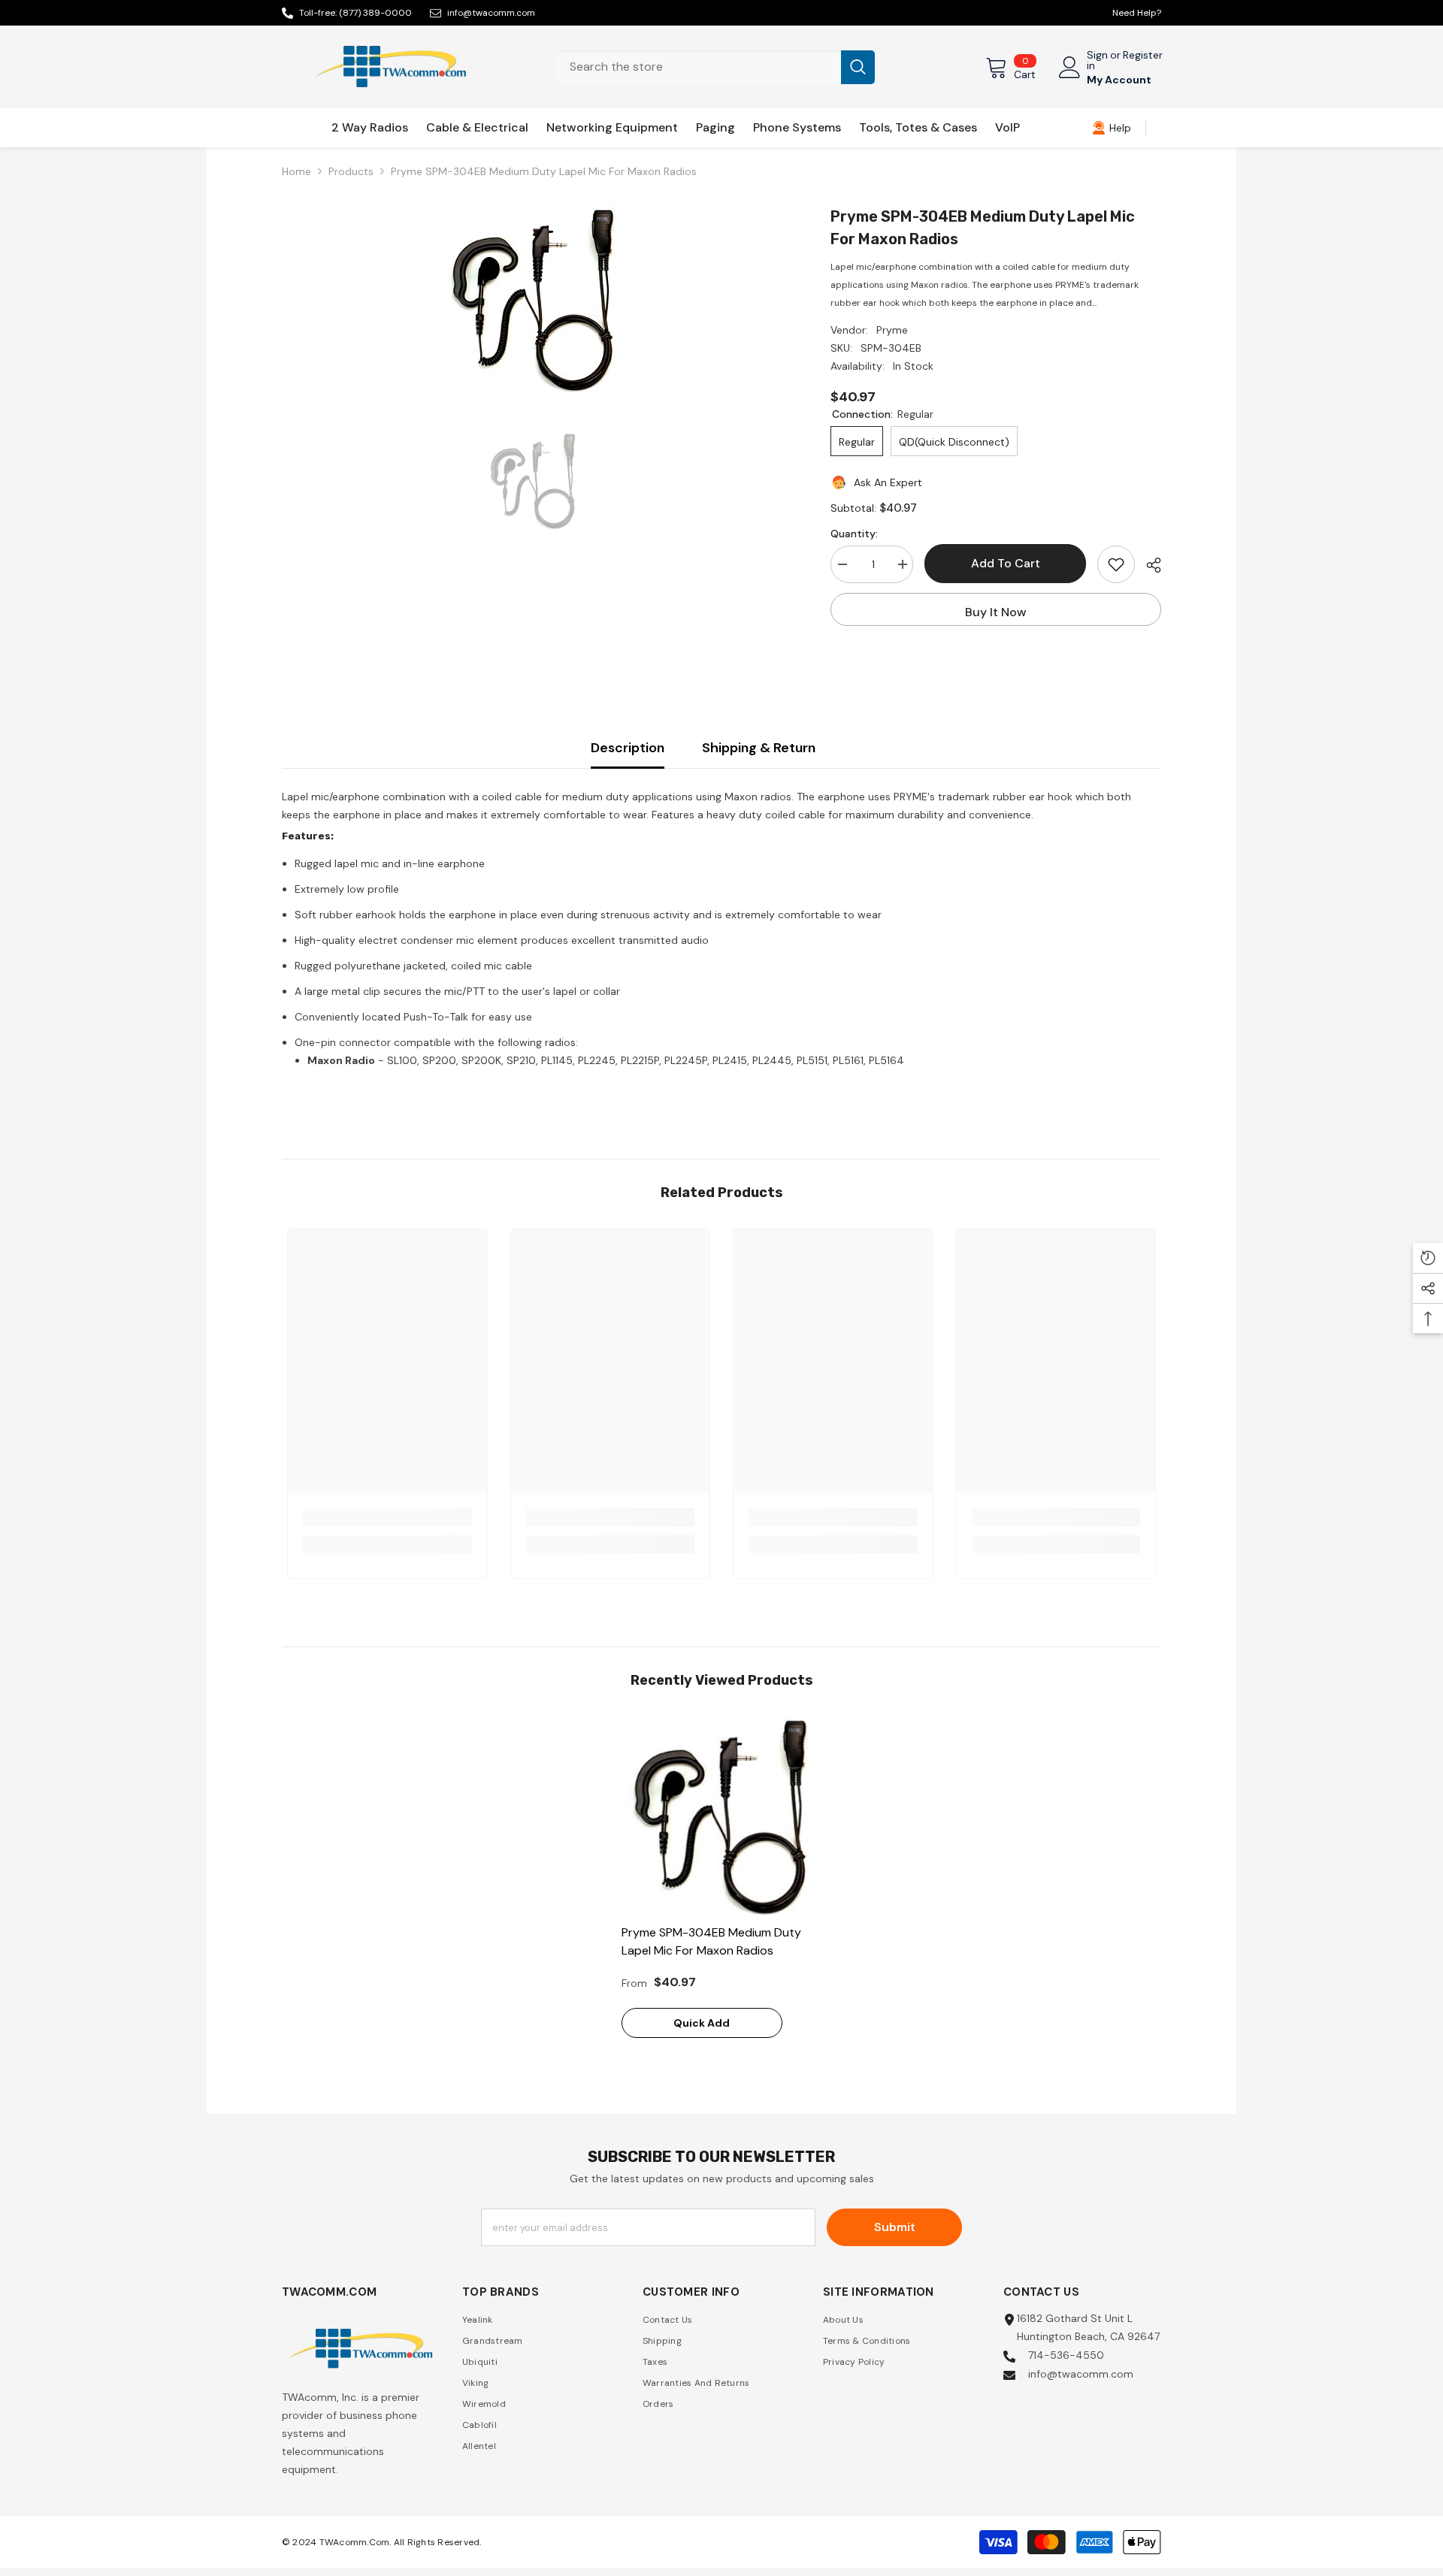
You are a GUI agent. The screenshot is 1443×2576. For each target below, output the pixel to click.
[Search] (715, 67)
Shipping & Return (759, 748)
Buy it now (996, 612)
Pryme (892, 330)
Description (628, 748)
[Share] (1148, 565)
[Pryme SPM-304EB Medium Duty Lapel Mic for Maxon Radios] (722, 1816)
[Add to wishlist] (1116, 564)
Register (1143, 56)
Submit (895, 2227)
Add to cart (1006, 563)
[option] (534, 299)
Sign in (1097, 60)
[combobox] (699, 67)
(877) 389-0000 (375, 13)
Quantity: (854, 534)
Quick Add (702, 2023)
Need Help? (1137, 13)
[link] (1112, 128)
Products (351, 171)
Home (296, 171)
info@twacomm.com (491, 13)
